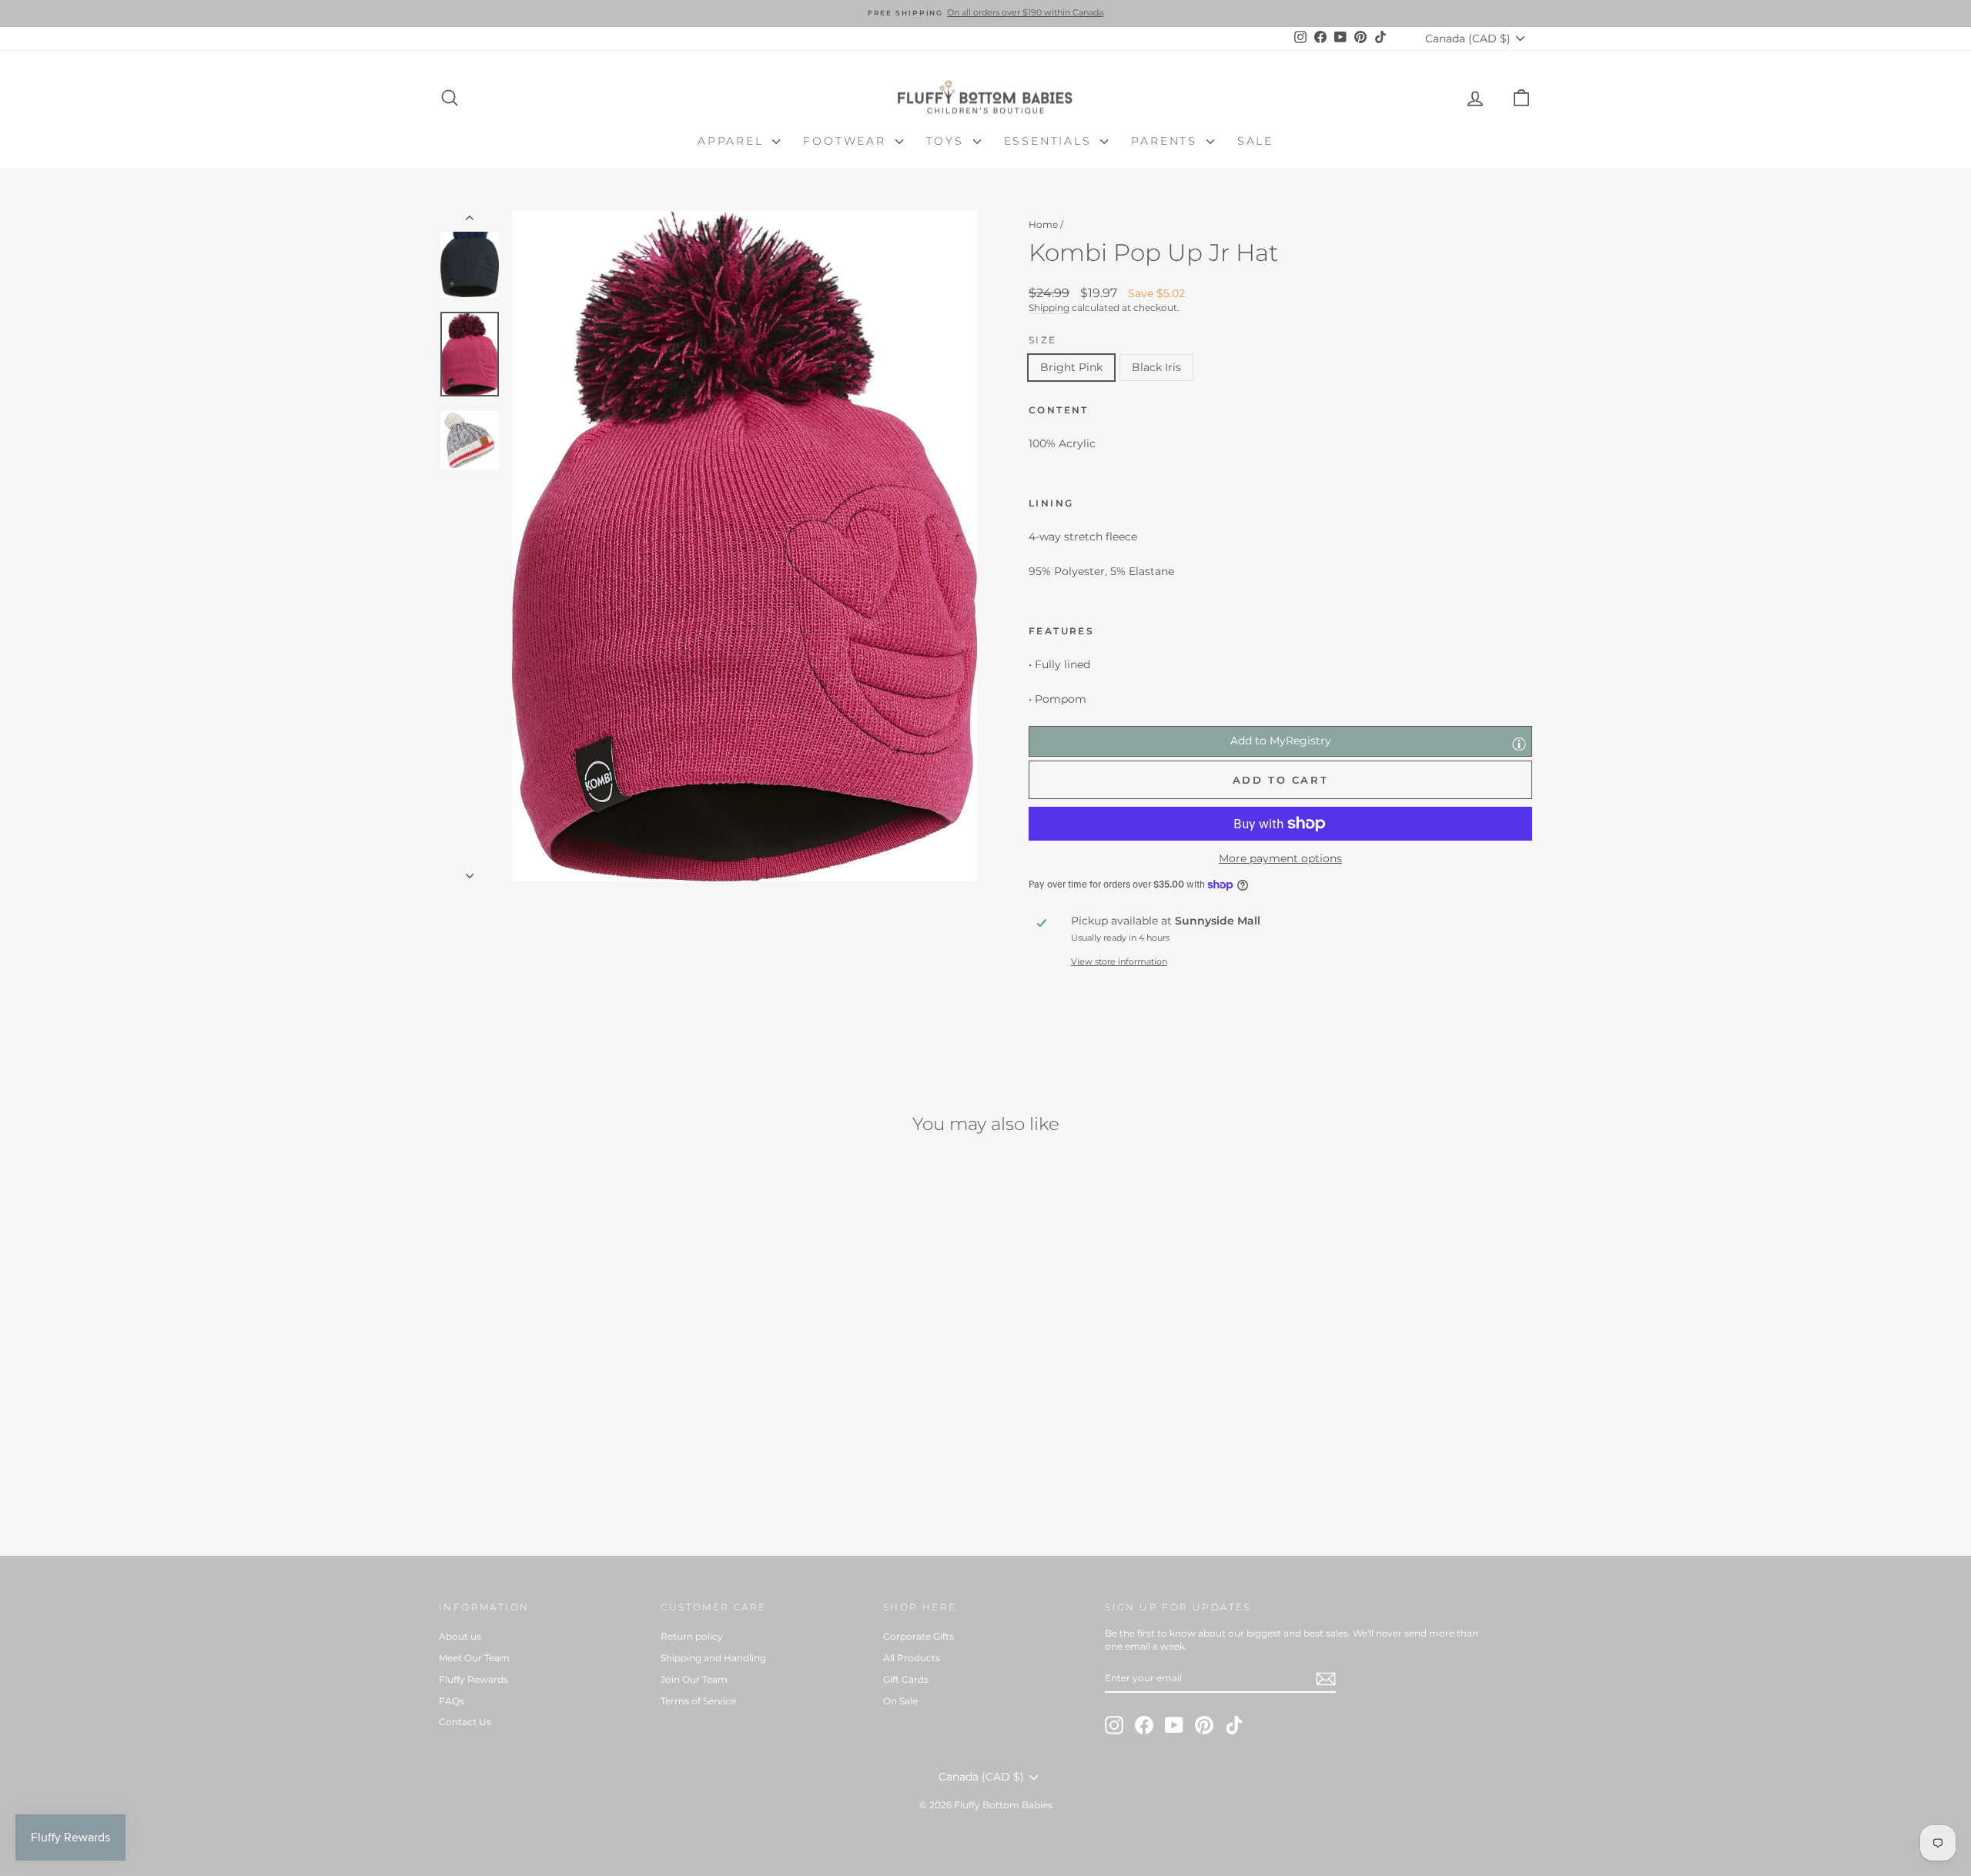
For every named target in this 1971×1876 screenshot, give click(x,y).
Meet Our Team (474, 1658)
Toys (948, 141)
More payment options (1280, 858)
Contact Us (465, 1722)
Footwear (847, 141)
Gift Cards (906, 1679)
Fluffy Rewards (474, 1679)
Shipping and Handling (713, 1658)
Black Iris (1156, 367)
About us (460, 1636)
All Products (912, 1658)
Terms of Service (698, 1701)
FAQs (452, 1701)
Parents (1166, 141)
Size (1043, 340)
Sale (1255, 141)
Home (1043, 224)
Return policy (692, 1636)
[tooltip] (1519, 744)
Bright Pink (1071, 367)
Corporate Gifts (919, 1636)
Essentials (1051, 141)
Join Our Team (694, 1679)
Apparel (733, 141)
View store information (1119, 961)
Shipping (1049, 308)
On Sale (900, 1701)
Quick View (569, 1418)
